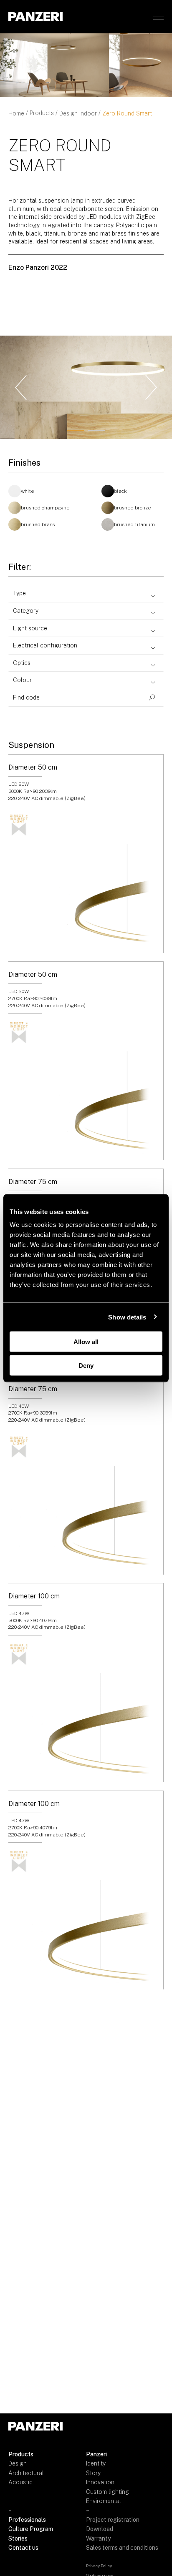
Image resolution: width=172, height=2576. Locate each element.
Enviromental (104, 2501)
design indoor (78, 113)
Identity (96, 2463)
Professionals (27, 2520)
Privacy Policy (99, 2566)
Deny (86, 1365)
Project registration (113, 2520)
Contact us (23, 2548)
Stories (18, 2538)
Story (93, 2473)
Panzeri (96, 2454)
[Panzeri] (35, 16)
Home (16, 113)
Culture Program (31, 2529)
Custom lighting (107, 2492)
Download (100, 2529)
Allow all (86, 1342)
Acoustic (20, 2482)
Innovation (100, 2482)
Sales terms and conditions (122, 2548)
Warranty (98, 2538)
